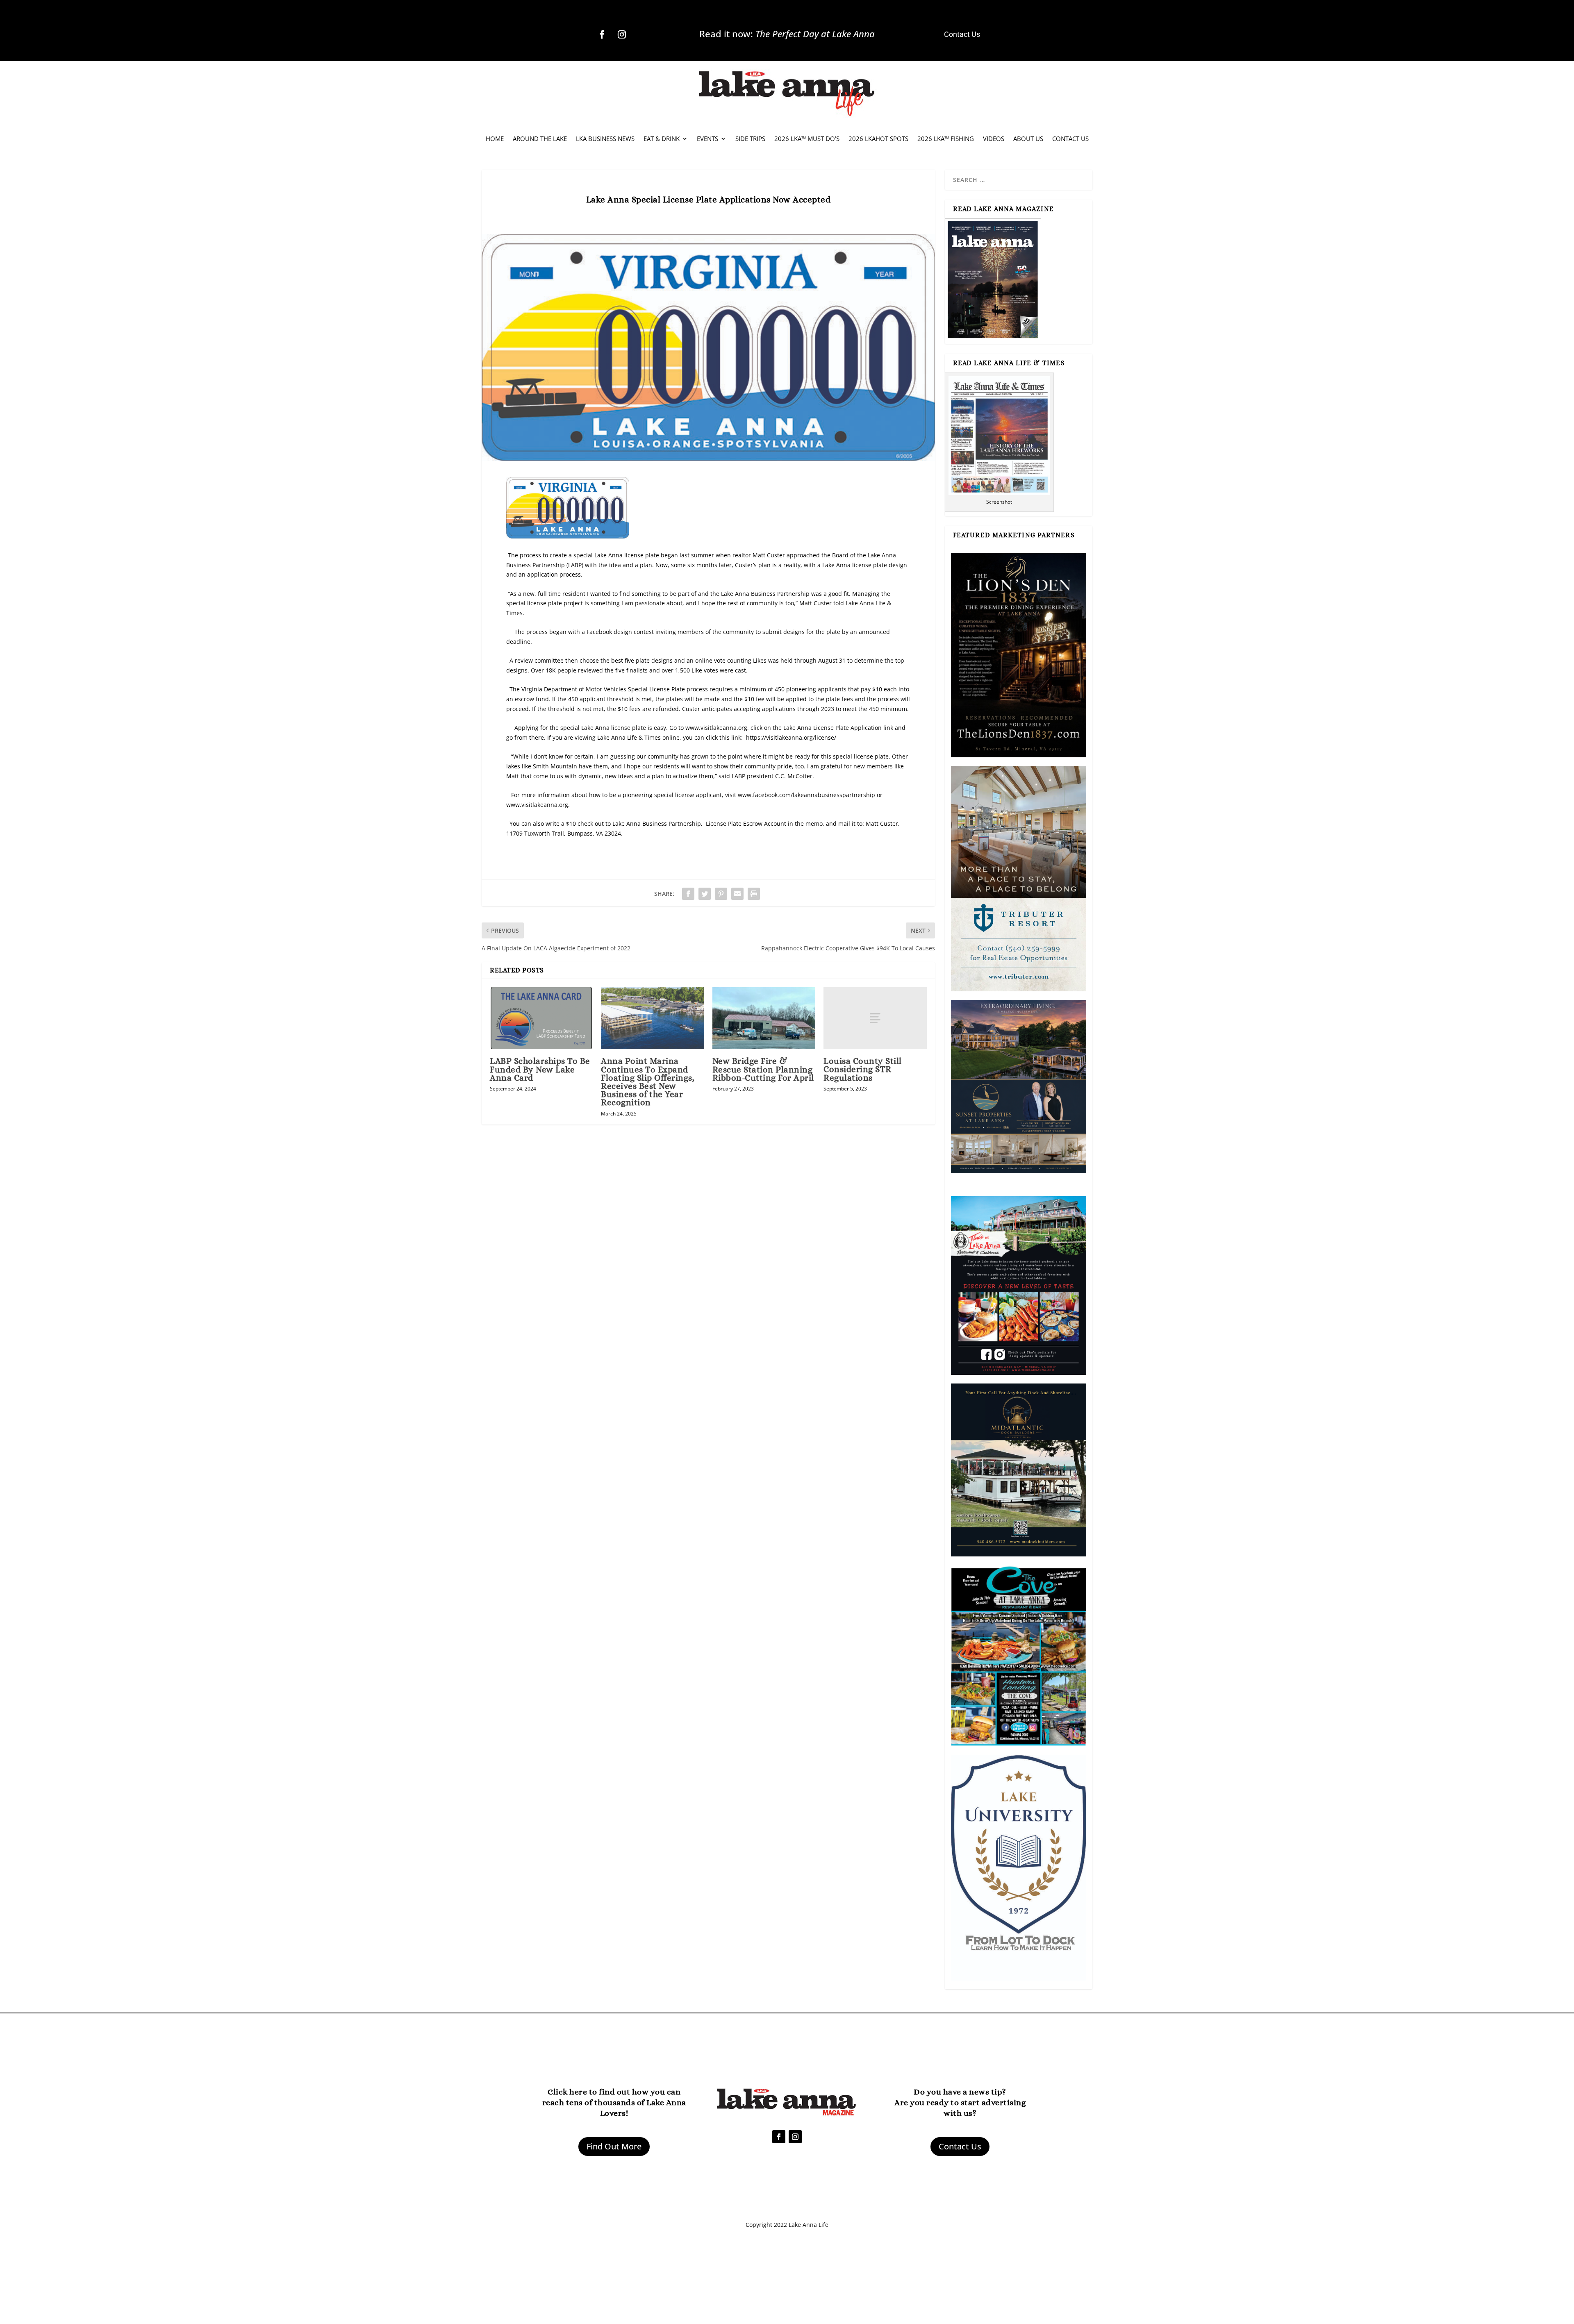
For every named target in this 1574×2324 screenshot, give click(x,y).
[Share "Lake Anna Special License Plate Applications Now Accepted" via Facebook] (688, 894)
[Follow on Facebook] (602, 34)
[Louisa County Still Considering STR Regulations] (875, 1018)
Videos (994, 139)
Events (707, 139)
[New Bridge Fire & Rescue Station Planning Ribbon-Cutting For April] (764, 1018)
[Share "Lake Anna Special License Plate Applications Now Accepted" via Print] (754, 894)
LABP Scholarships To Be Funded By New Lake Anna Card (540, 1069)
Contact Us (1070, 139)
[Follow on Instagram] (622, 34)
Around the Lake (540, 139)
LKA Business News (605, 139)
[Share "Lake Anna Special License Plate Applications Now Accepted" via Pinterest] (721, 894)
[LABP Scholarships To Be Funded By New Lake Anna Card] (541, 1018)
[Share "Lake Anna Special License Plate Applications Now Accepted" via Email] (737, 894)
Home (495, 139)
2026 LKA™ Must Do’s (807, 139)
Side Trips (750, 139)
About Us (1028, 139)
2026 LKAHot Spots (878, 139)
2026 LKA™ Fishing (946, 139)
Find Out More (614, 2146)
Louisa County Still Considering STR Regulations (863, 1069)
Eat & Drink (662, 139)
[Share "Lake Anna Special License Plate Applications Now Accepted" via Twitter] (705, 894)
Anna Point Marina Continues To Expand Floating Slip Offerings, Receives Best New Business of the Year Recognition (648, 1082)
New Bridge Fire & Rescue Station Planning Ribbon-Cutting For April (763, 1069)
